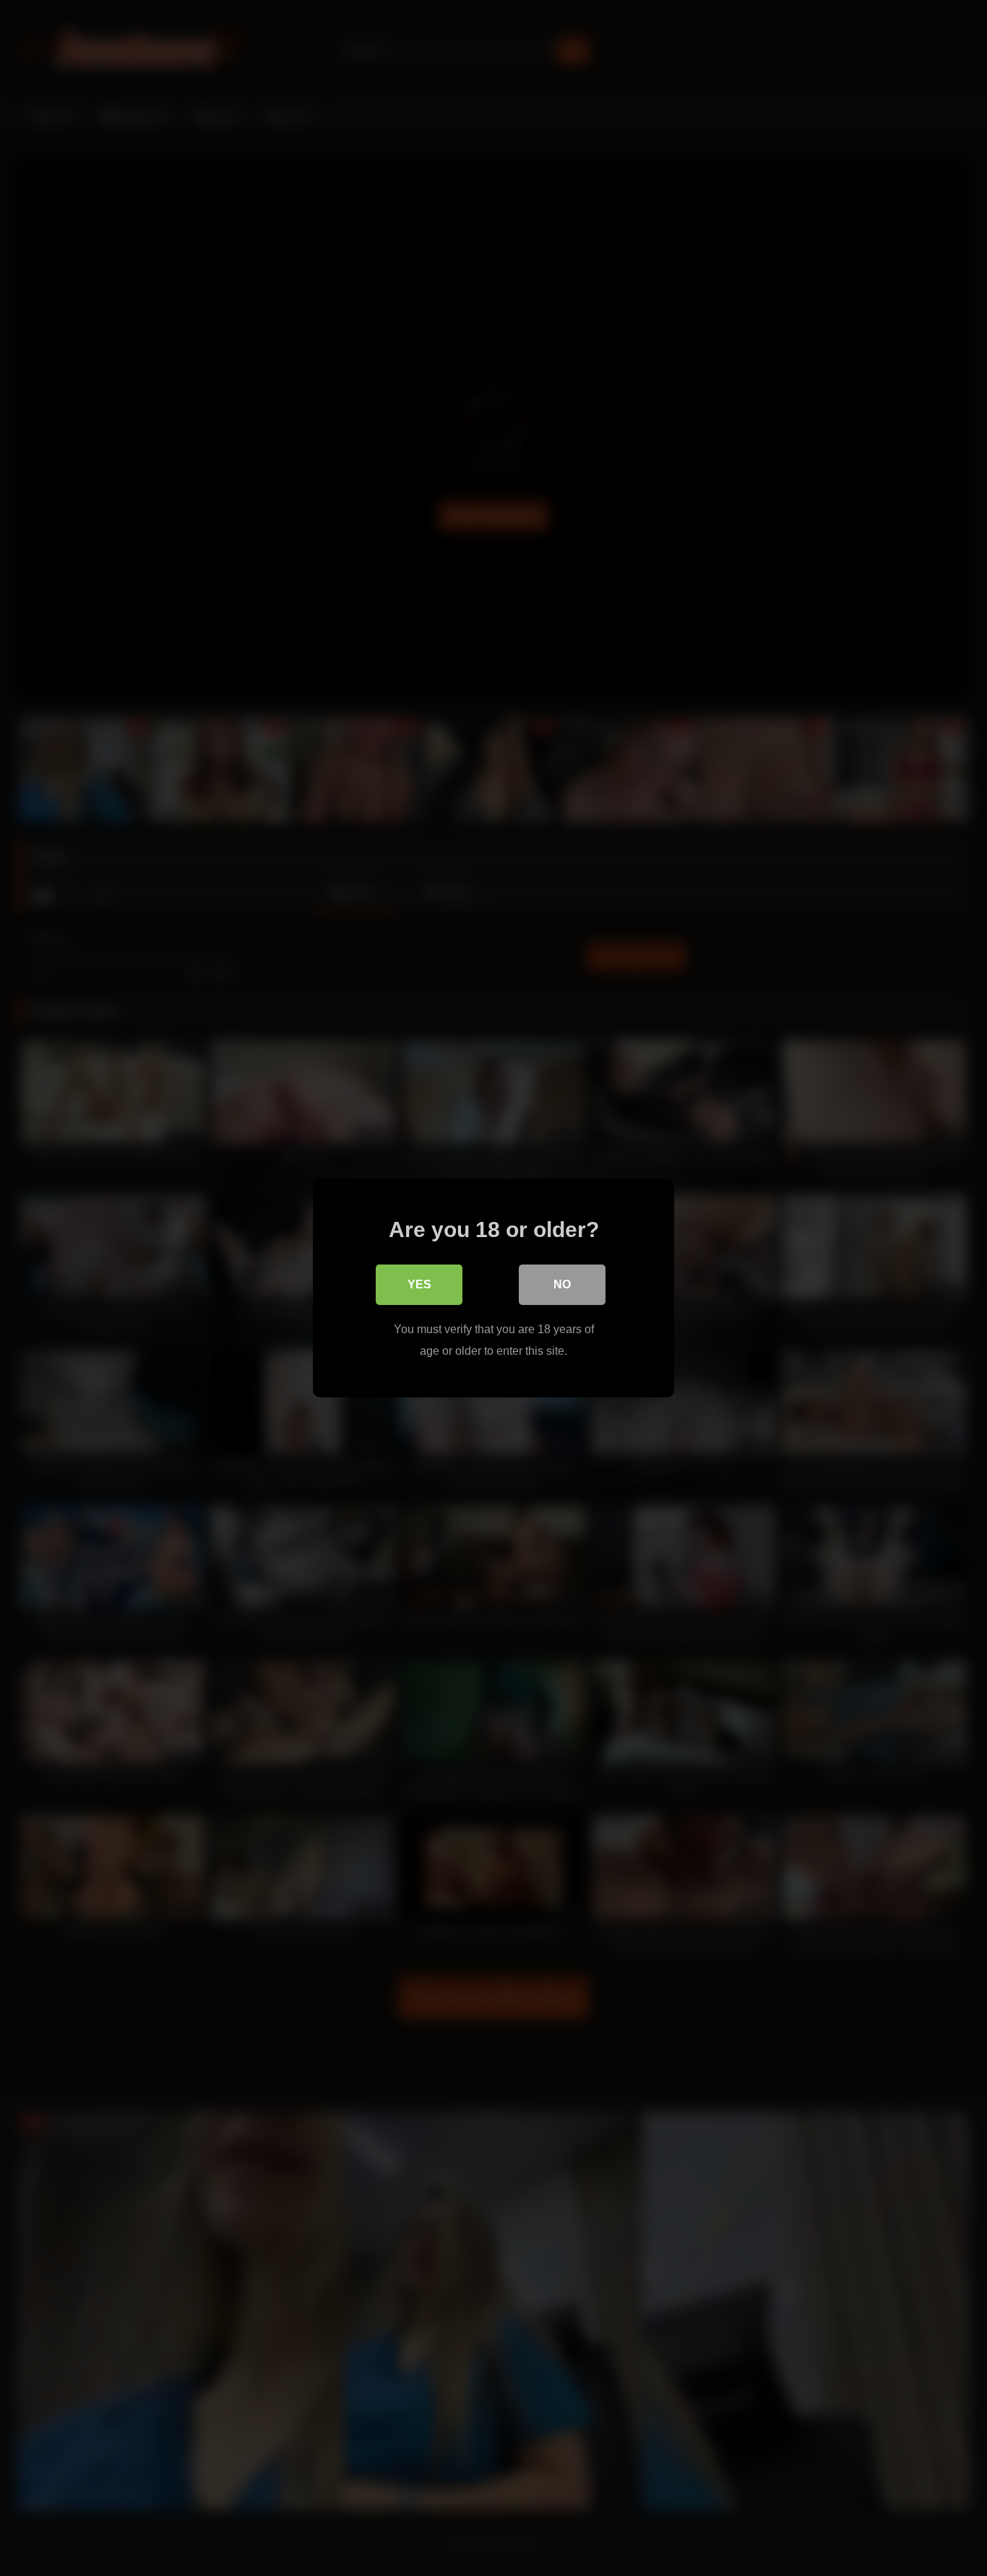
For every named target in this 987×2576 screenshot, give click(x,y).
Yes (419, 1284)
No (562, 1284)
